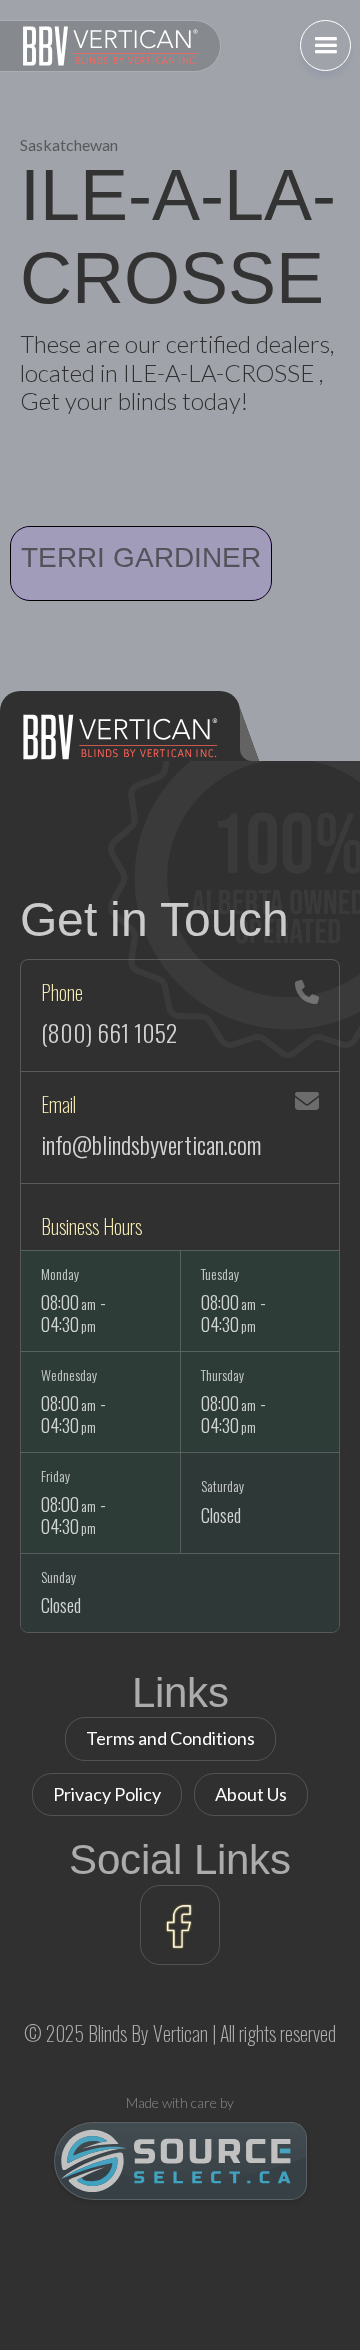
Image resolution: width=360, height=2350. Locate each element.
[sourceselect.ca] (180, 2161)
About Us (251, 1794)
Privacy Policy (107, 1794)
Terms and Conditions (170, 1738)
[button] (325, 45)
